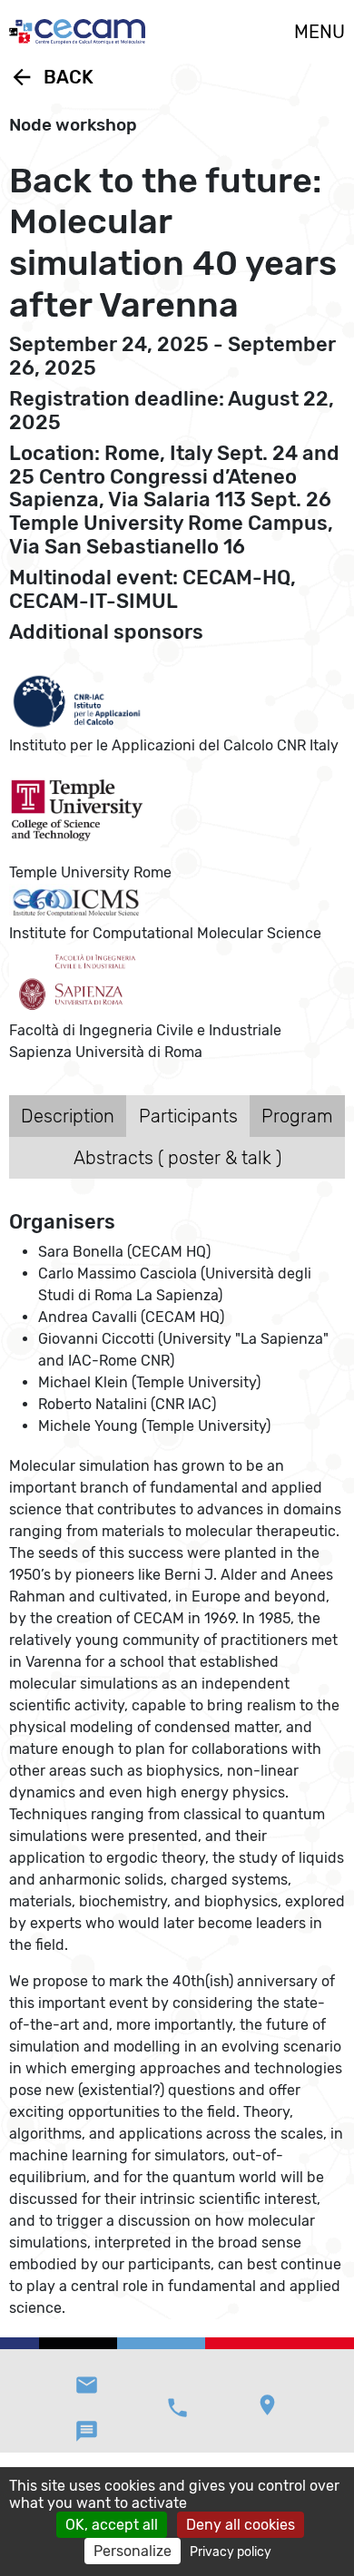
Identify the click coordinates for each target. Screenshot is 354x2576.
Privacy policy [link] (231, 2552)
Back (51, 77)
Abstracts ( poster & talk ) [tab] (177, 1158)
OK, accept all (112, 2525)
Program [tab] (297, 1116)
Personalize (133, 2551)
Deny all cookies (241, 2525)
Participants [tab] (188, 1116)
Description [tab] (68, 1116)
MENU (320, 32)
